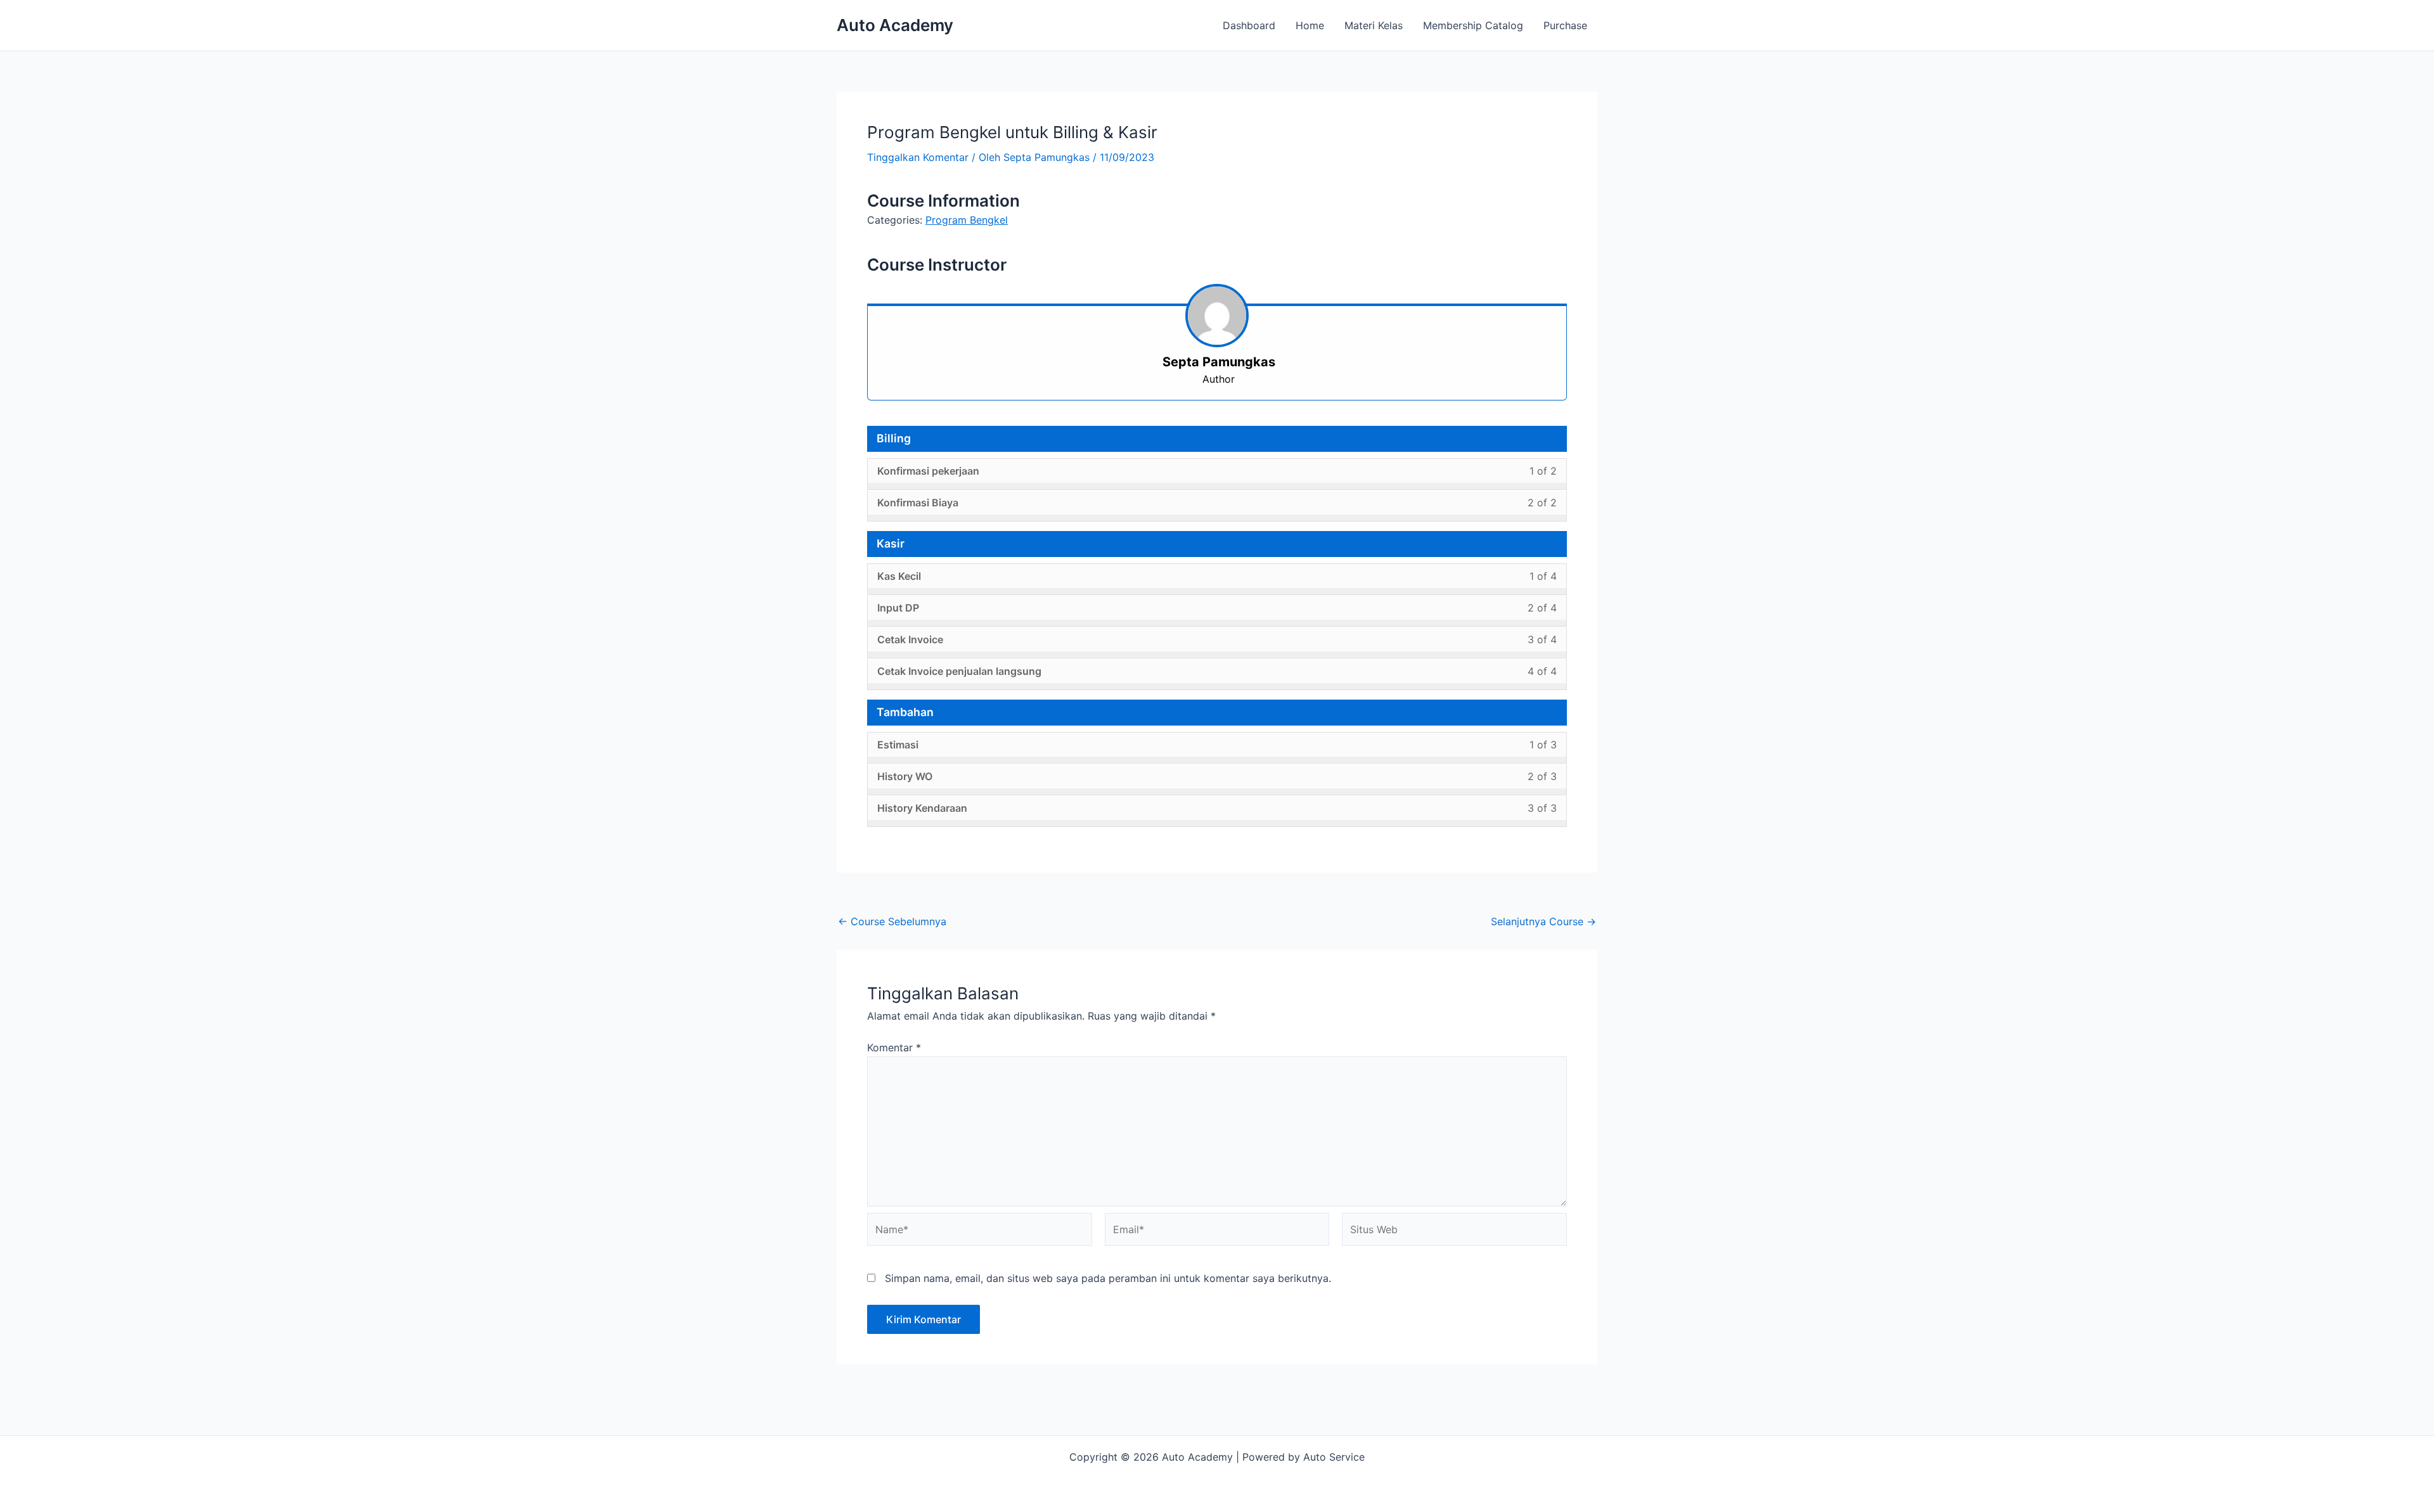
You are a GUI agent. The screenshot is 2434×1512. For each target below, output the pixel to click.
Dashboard (1249, 25)
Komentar (894, 1048)
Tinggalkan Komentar (918, 157)
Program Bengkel (967, 220)
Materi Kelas (1374, 25)
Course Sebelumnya (892, 921)
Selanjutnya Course (1543, 921)
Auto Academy (895, 25)
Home (1310, 25)
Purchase (1565, 25)
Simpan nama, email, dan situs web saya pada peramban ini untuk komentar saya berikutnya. (1108, 1278)
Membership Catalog (1473, 25)
